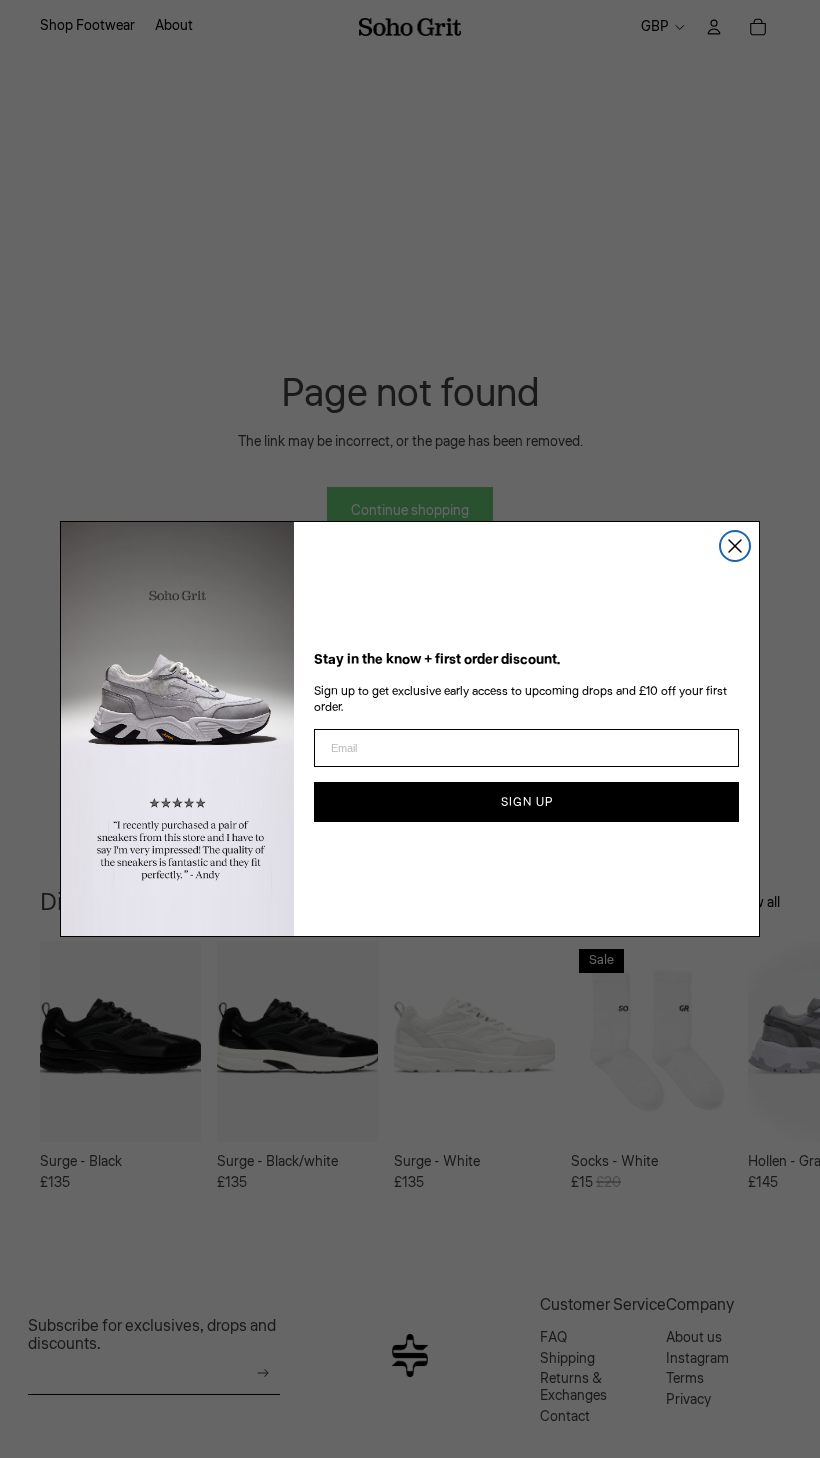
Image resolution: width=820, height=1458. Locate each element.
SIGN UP (527, 802)
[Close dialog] (735, 546)
